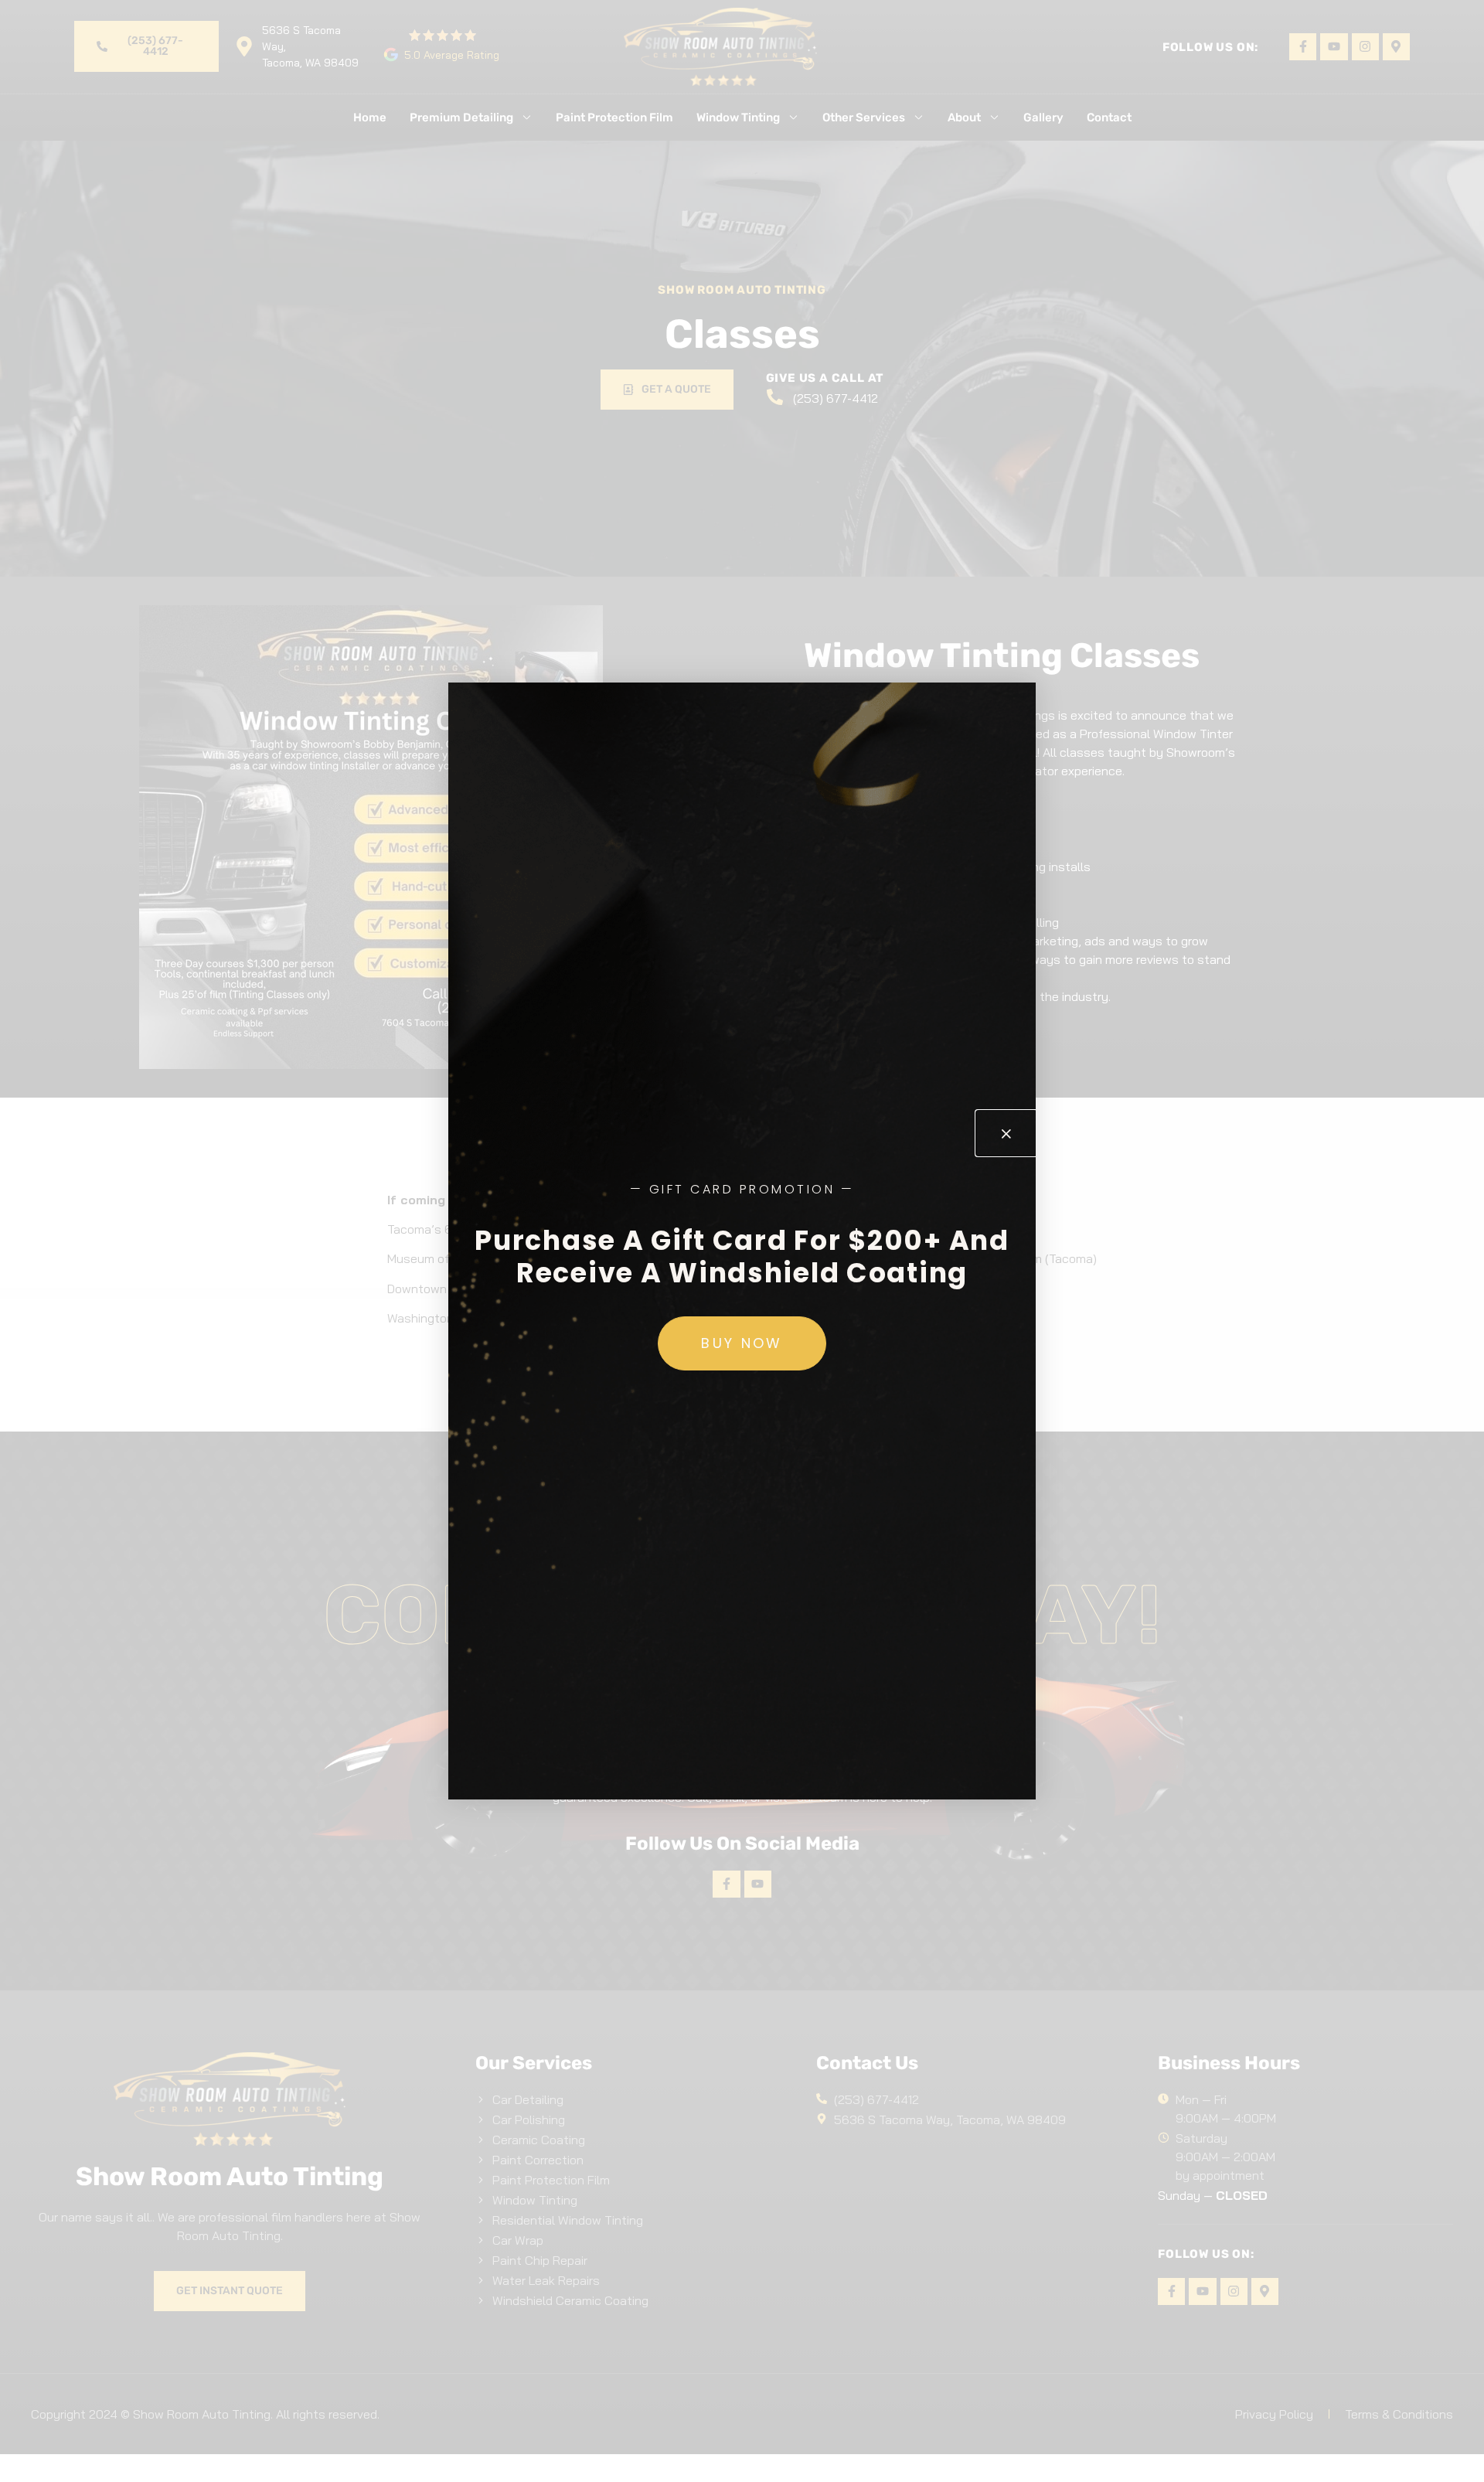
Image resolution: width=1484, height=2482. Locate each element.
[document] (742, 1241)
